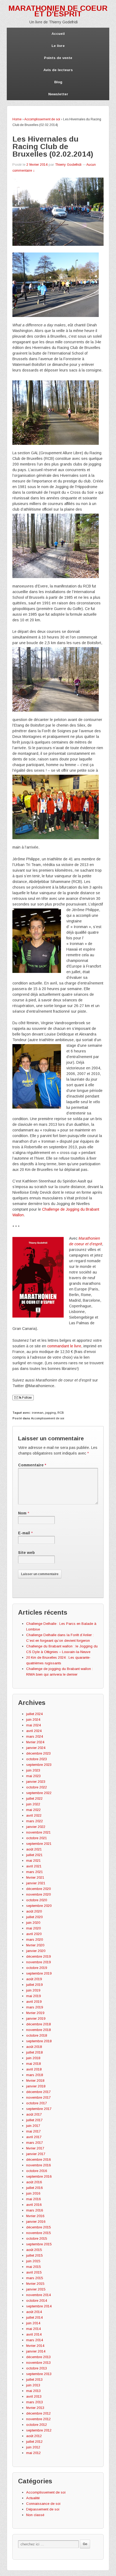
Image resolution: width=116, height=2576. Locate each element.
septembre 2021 (39, 1844)
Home (17, 119)
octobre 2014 (37, 2301)
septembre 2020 (39, 1906)
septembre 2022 (39, 1793)
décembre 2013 (38, 2357)
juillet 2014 (34, 2317)
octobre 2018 (37, 2035)
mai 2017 (33, 2131)
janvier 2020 (36, 1951)
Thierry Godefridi (68, 165)
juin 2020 (33, 1923)
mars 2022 (35, 1821)
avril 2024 (34, 1731)
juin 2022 (33, 1804)
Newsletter (58, 94)
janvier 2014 (36, 2351)
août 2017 (34, 2114)
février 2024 (35, 1742)
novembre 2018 (38, 2030)
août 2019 (34, 1979)
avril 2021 (34, 1866)
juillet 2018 (34, 2052)
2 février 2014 (37, 165)
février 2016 (35, 2216)
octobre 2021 (37, 1838)
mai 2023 (33, 1776)
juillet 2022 (34, 1798)
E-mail (24, 1533)
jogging (50, 1413)
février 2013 (35, 2408)
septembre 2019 (39, 1973)
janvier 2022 (36, 1827)
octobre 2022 (37, 1787)
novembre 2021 (38, 1832)
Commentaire (32, 1465)
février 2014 (35, 2346)
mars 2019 (35, 2007)
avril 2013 (34, 2396)
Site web (26, 1553)
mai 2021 (33, 1861)
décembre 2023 (38, 1753)
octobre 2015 (37, 2238)
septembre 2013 (39, 2374)
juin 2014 (33, 2323)
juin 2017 (33, 2126)
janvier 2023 (36, 1782)
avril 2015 (34, 2272)
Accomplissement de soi (42, 119)
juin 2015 (33, 2261)
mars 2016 (35, 2210)
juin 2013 (33, 2385)
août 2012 (34, 2436)
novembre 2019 (38, 1962)
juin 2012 (33, 2447)
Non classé (35, 2515)
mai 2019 (33, 1996)
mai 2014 (33, 2329)
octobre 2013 (37, 2368)
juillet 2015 (34, 2255)
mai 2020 (33, 1928)
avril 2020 (34, 1934)
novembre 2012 (38, 2419)
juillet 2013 (34, 2380)
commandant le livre (64, 1346)
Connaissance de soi (43, 2504)
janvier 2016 (36, 2222)
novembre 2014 (38, 2295)
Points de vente (58, 58)
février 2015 (35, 2284)
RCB (61, 1413)
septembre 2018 (39, 2041)
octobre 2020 (37, 1900)
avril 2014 (34, 2334)
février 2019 (35, 2013)
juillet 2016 (34, 2188)
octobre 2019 (37, 1968)
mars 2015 (35, 2278)
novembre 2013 (38, 2363)
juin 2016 (33, 2193)
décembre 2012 (38, 2413)
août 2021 (34, 1849)
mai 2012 (33, 2453)
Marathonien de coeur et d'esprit (58, 11)
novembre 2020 (38, 1894)
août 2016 (34, 2182)
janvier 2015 (36, 2289)
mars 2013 (35, 2402)
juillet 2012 (34, 2442)
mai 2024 (33, 1725)
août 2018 (34, 2047)
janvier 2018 (36, 2086)
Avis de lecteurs (58, 70)
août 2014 (34, 2312)
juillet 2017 (34, 2120)
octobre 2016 (37, 2171)
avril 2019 (34, 2002)
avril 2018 (34, 2069)
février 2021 (35, 1877)
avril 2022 (34, 1815)
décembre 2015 (38, 2227)
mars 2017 (35, 2143)
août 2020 (34, 1911)
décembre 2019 (38, 1956)
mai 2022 (33, 1810)
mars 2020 (35, 1940)
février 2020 (35, 1945)
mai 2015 (33, 2267)
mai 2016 (33, 2199)
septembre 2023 (39, 1765)
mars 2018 (35, 2075)
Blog (58, 82)
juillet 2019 (34, 1985)
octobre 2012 (37, 2425)
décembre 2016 (38, 2160)
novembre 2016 (38, 2165)
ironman (38, 1413)
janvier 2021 (36, 1883)
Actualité (33, 2498)
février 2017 (35, 2148)
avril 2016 (34, 2205)
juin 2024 (33, 1720)
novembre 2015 (38, 2233)
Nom (22, 1513)
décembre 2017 (38, 2092)
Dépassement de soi (43, 2509)
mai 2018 (33, 2064)
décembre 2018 (38, 2024)
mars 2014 (35, 2340)
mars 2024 (35, 1736)
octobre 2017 (37, 2103)
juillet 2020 (34, 1917)
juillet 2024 (34, 1714)
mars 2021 (35, 1872)
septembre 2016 (39, 2176)
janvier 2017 (36, 2154)
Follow (27, 1398)
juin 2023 (33, 1770)
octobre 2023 (37, 1759)
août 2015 (34, 2250)
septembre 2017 (39, 2109)
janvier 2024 (36, 1748)
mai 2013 (33, 2391)
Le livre (58, 46)
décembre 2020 (38, 1889)
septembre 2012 (39, 2430)
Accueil (58, 34)
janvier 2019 (36, 2018)
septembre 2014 (39, 2306)
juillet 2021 (34, 1855)
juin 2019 (33, 1990)
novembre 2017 (38, 2097)
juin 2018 (33, 2058)
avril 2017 (34, 2137)
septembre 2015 (39, 2244)
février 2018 (35, 2081)
